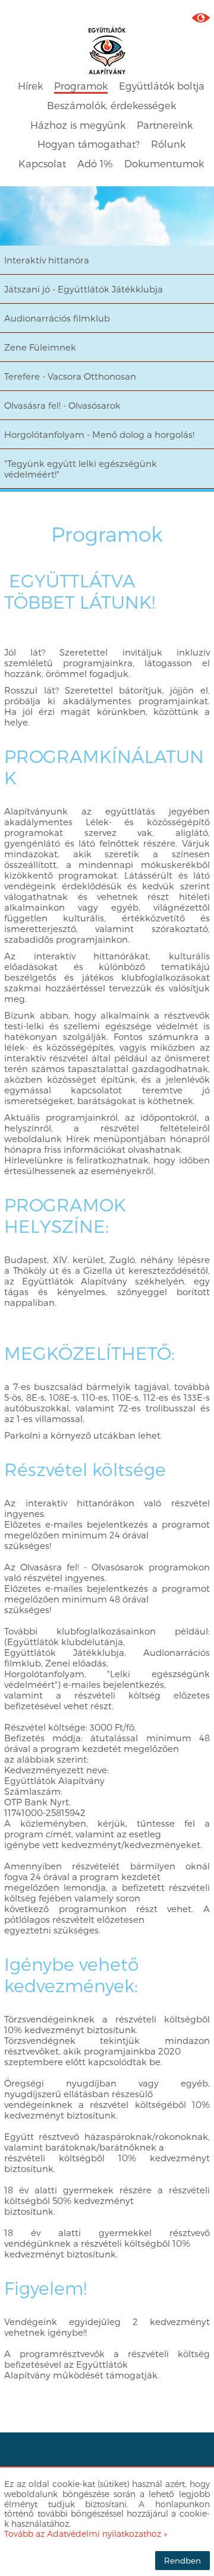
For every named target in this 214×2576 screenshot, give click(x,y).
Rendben (182, 2560)
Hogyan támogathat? (89, 144)
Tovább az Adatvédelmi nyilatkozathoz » (86, 2534)
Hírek (30, 86)
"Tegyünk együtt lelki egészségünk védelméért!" (81, 469)
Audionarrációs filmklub (57, 318)
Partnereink (165, 125)
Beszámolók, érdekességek (111, 105)
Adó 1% (95, 163)
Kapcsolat (42, 163)
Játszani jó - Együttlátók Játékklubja (84, 289)
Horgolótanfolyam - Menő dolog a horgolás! (99, 434)
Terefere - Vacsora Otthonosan (70, 376)
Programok (81, 86)
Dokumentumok (164, 163)
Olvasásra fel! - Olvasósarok (62, 405)
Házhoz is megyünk (78, 125)
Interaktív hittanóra (47, 260)
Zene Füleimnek (40, 347)
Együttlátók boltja (162, 86)
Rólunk (168, 144)
